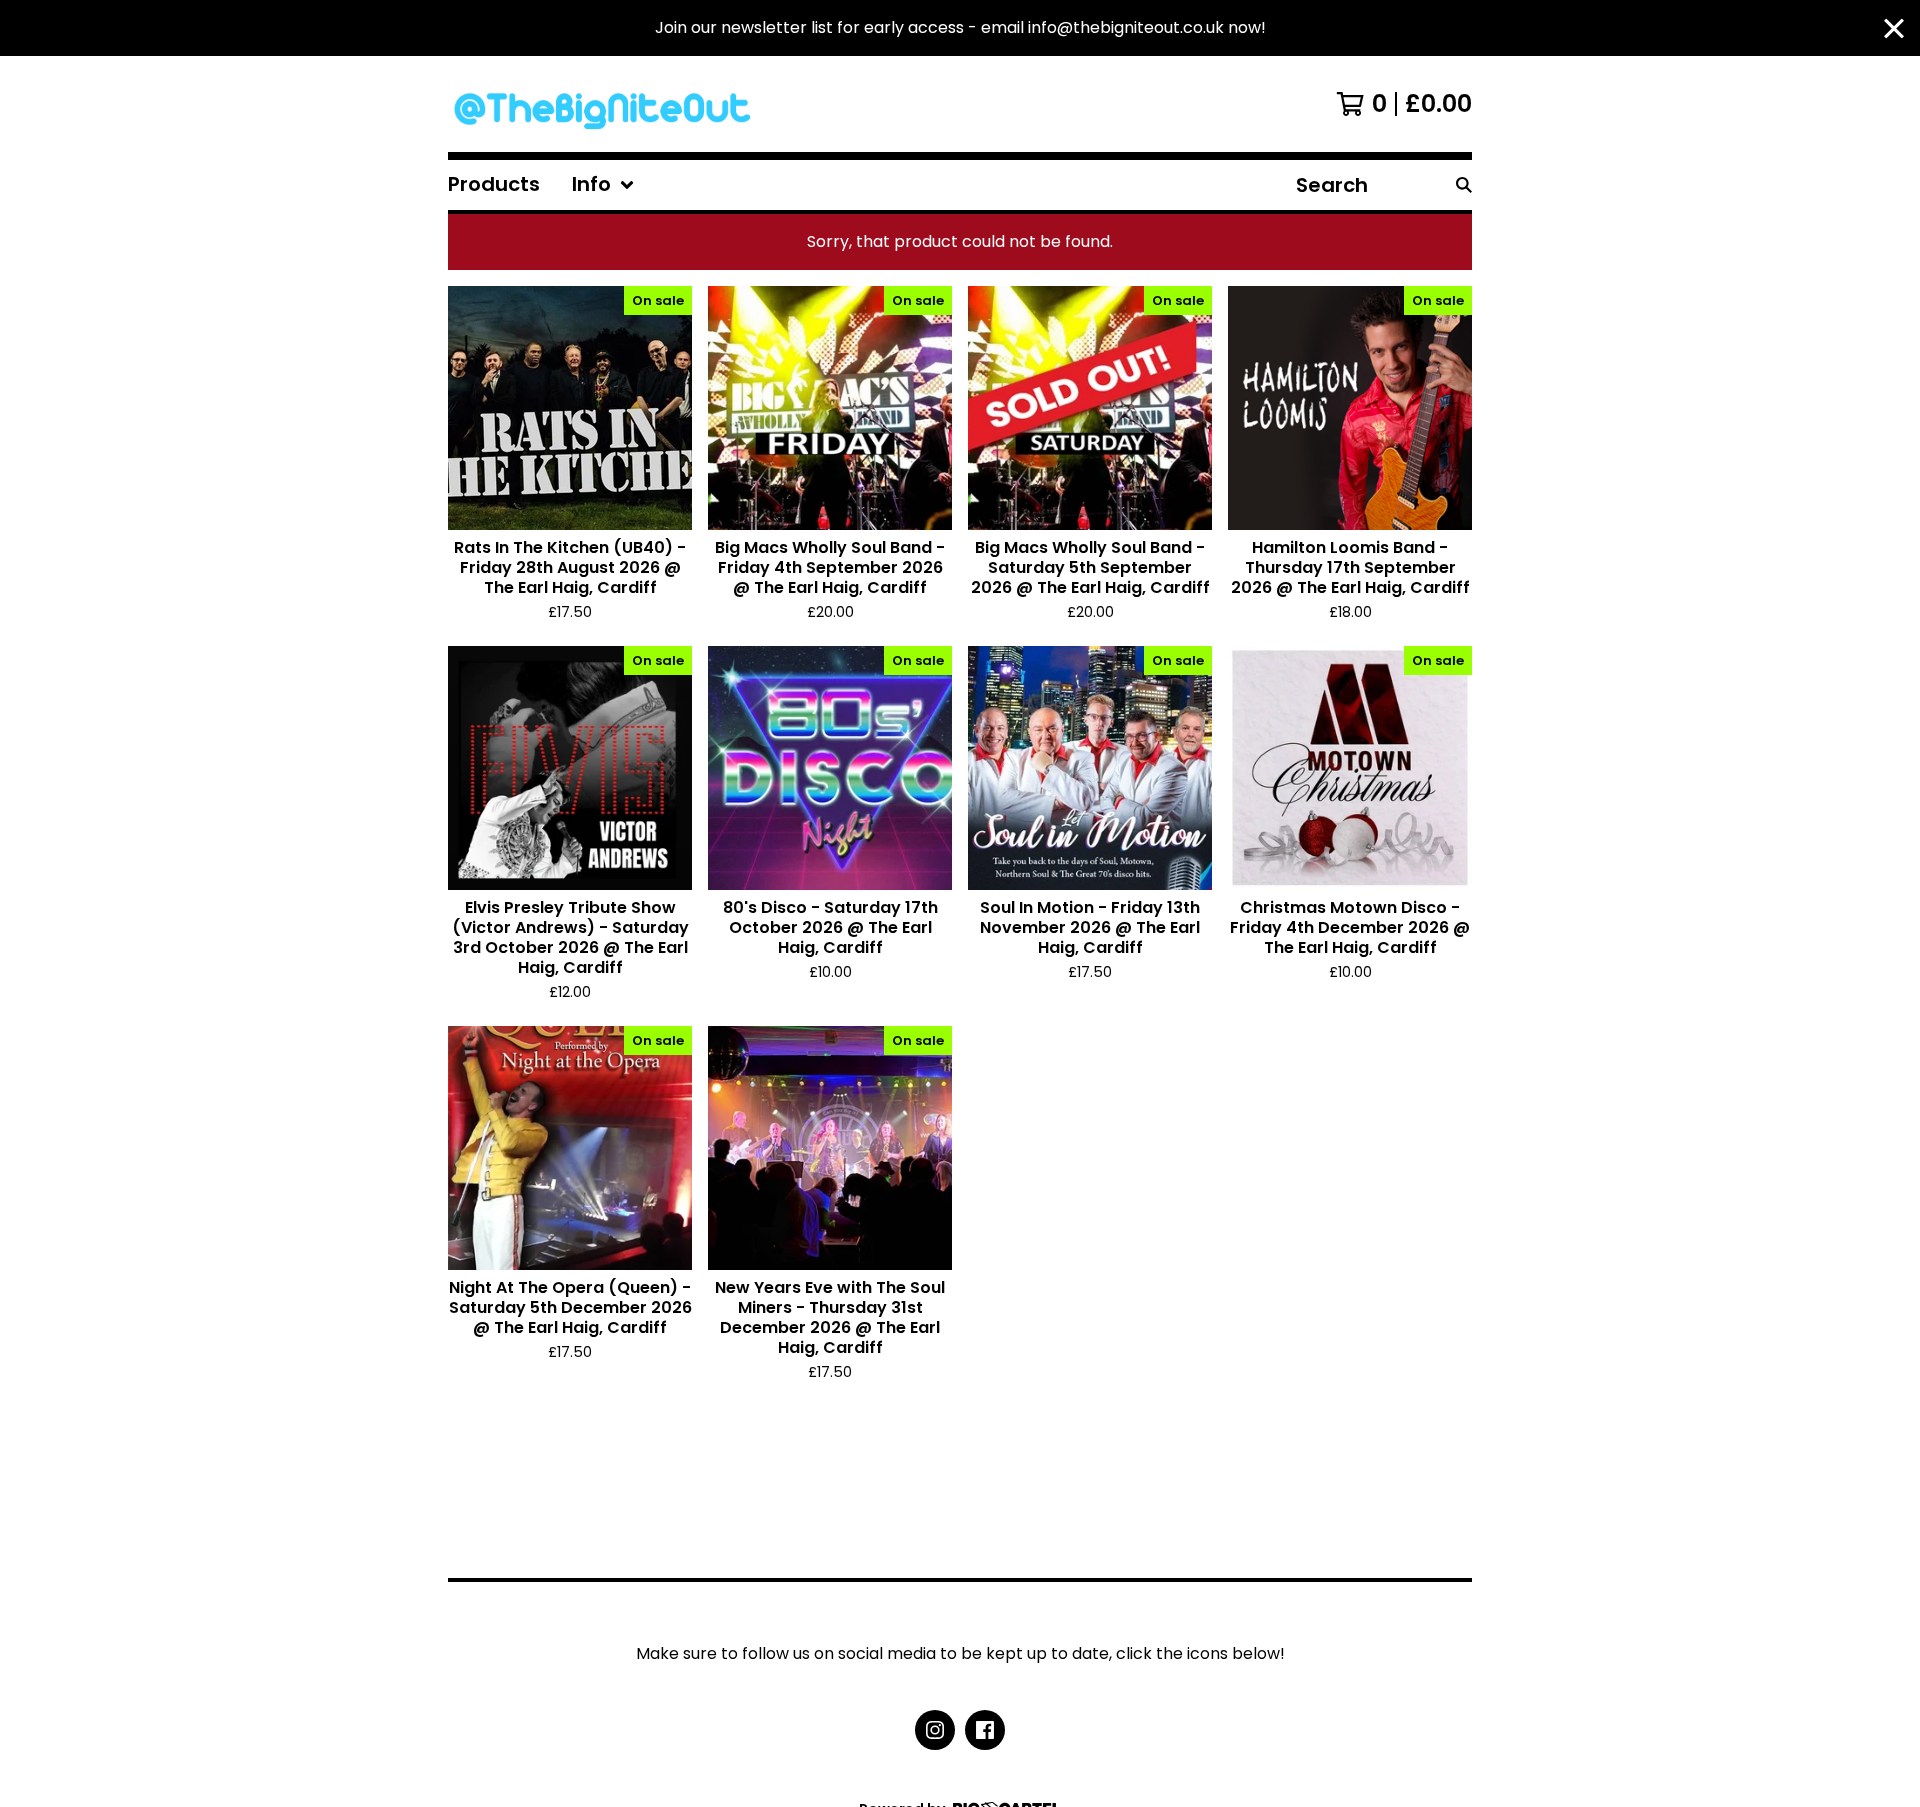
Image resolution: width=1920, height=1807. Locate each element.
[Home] (606, 104)
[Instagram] (935, 1730)
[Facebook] (985, 1730)
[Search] (1464, 185)
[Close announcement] (1894, 28)
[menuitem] (494, 185)
